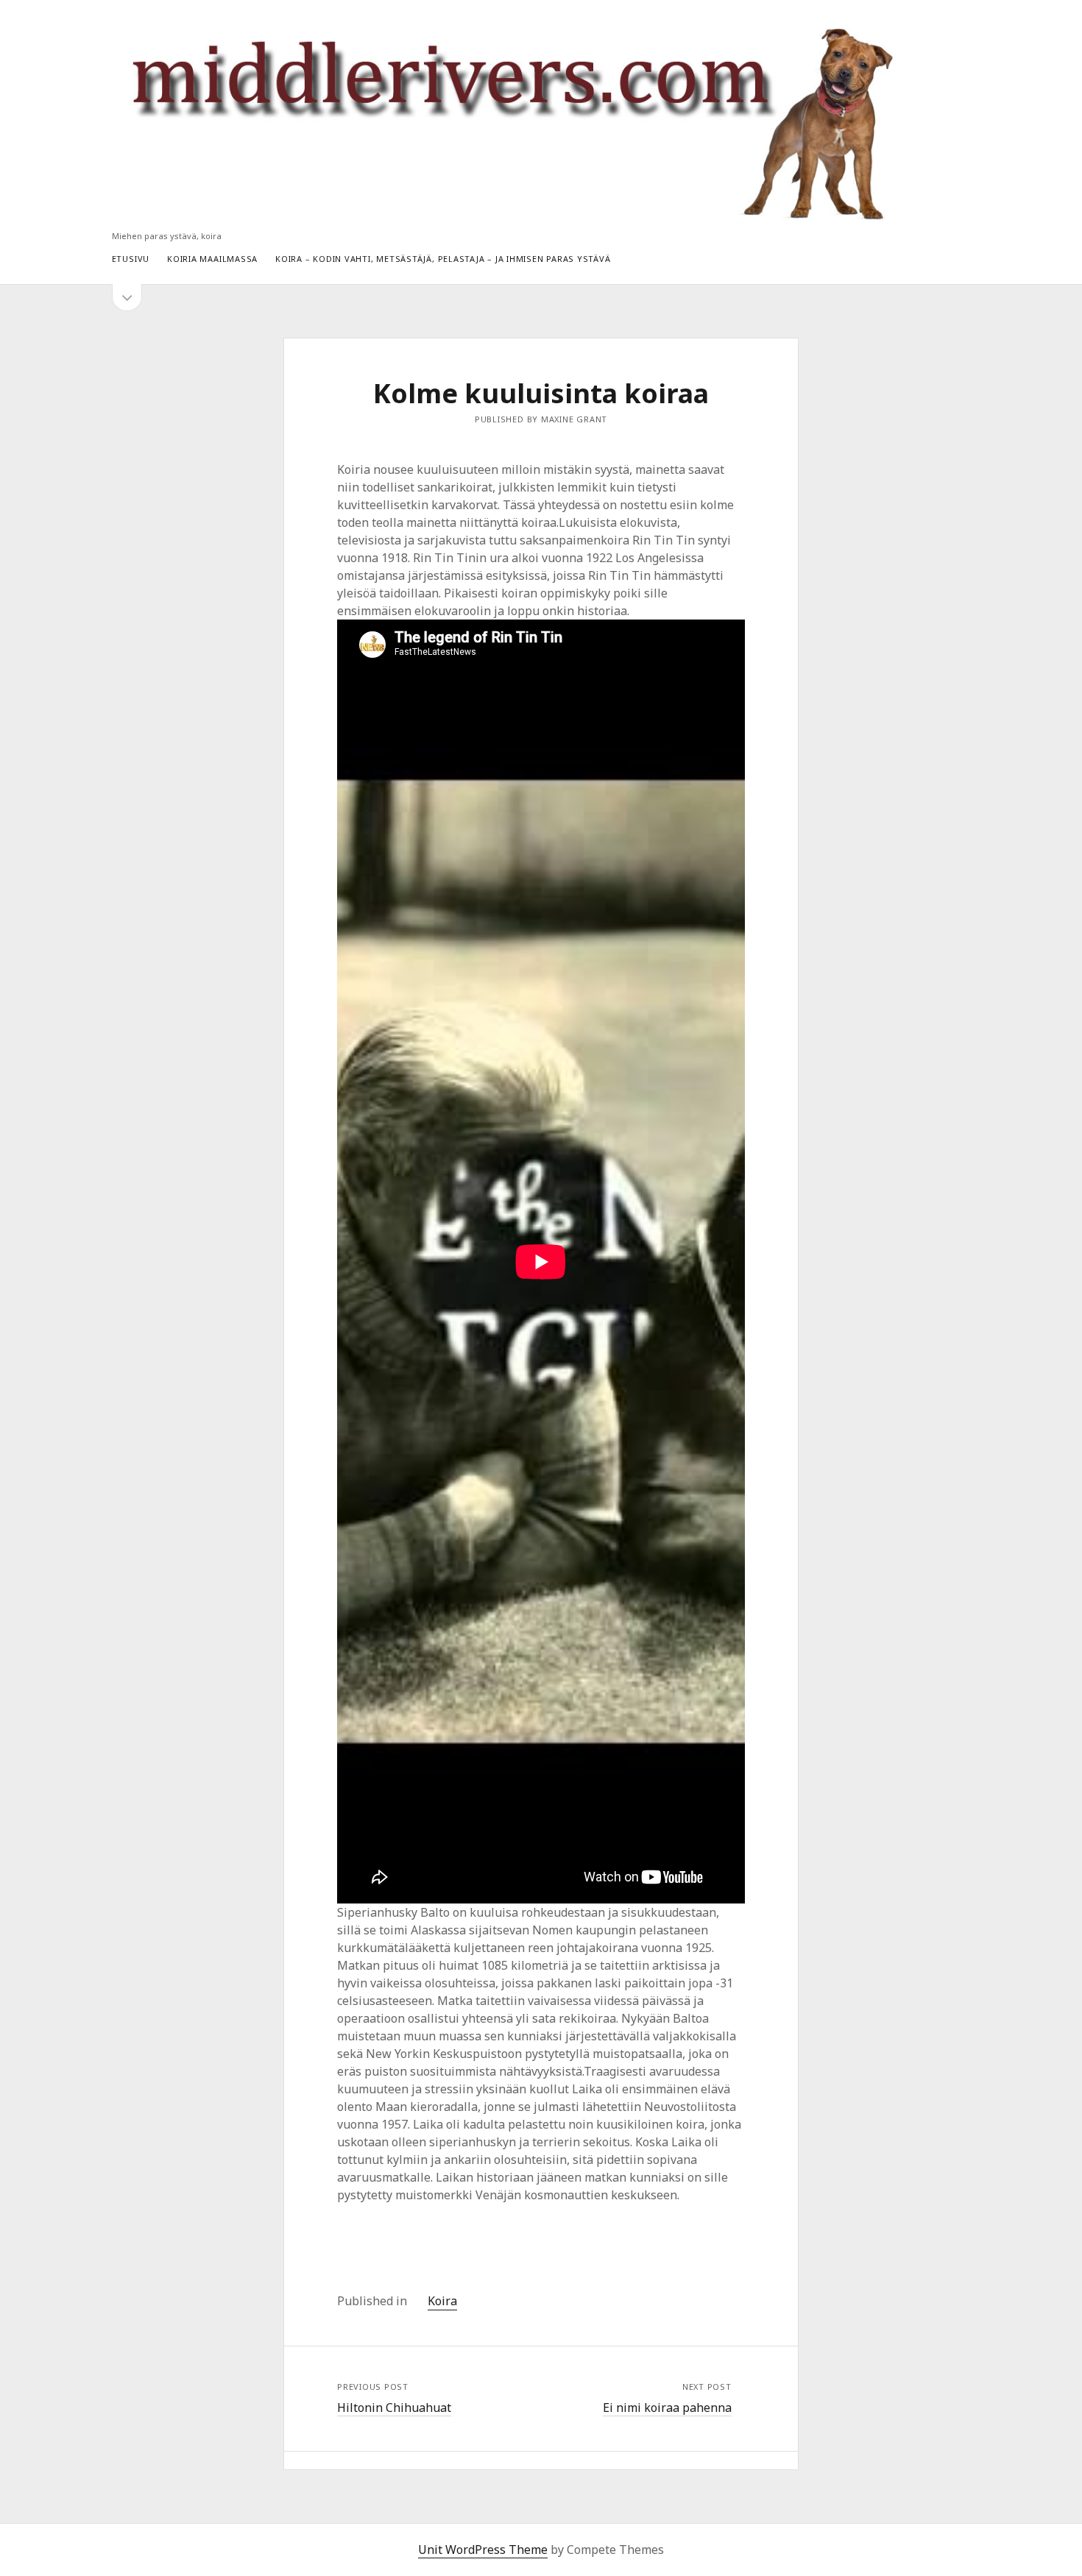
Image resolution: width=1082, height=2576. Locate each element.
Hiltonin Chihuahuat (394, 2408)
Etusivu (131, 259)
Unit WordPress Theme (483, 2550)
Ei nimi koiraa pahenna (667, 2408)
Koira (442, 2301)
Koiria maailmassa (212, 259)
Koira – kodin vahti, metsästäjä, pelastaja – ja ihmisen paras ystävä (443, 259)
